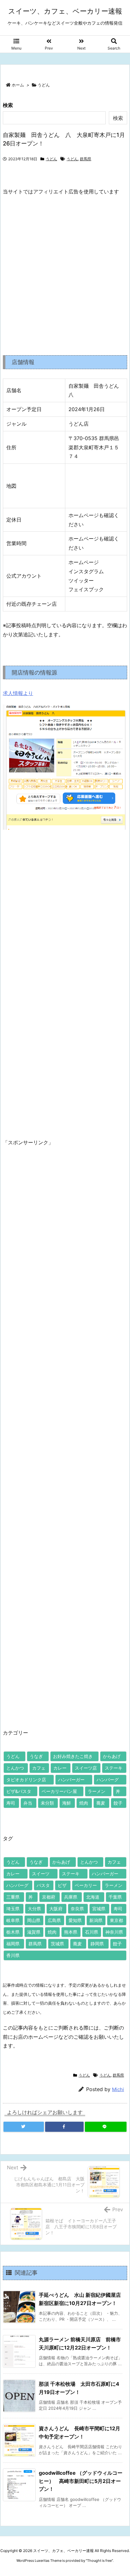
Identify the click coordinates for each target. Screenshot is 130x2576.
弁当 (28, 1803)
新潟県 (96, 1920)
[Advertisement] (65, 270)
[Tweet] (24, 2127)
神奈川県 (114, 1932)
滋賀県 (34, 1932)
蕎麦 (101, 1803)
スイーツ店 (86, 1768)
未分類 (47, 1803)
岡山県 (34, 1920)
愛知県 (75, 1920)
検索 (8, 105)
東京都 (116, 1920)
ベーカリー (86, 1885)
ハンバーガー (71, 1780)
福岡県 (13, 1944)
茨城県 (57, 1944)
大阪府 (56, 1909)
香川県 (13, 1955)
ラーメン (97, 1791)
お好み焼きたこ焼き (73, 1756)
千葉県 (115, 1897)
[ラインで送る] (106, 2127)
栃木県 (13, 1932)
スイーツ (41, 1874)
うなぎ (36, 1756)
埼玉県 (13, 1909)
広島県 (54, 1920)
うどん (44, 85)
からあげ (112, 1756)
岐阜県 (13, 1920)
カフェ (39, 1768)
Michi (118, 2089)
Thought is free (99, 2561)
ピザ (62, 1885)
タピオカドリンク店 (26, 1780)
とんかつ (15, 1768)
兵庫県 (71, 1897)
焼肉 (84, 1803)
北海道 (93, 1897)
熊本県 (71, 1932)
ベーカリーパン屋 (59, 1791)
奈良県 (77, 1909)
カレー (60, 1768)
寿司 (11, 1803)
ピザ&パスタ (19, 1791)
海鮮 (67, 1803)
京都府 (49, 1897)
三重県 (13, 1897)
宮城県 (99, 1909)
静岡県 (97, 1944)
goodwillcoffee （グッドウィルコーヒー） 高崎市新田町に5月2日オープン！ (81, 2481)
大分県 (34, 1909)
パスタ (43, 1885)
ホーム (18, 85)
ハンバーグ (108, 1780)
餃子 (118, 1803)
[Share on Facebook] (64, 2127)
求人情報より (18, 693)
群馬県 (86, 159)
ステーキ (114, 1768)
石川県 (92, 1932)
